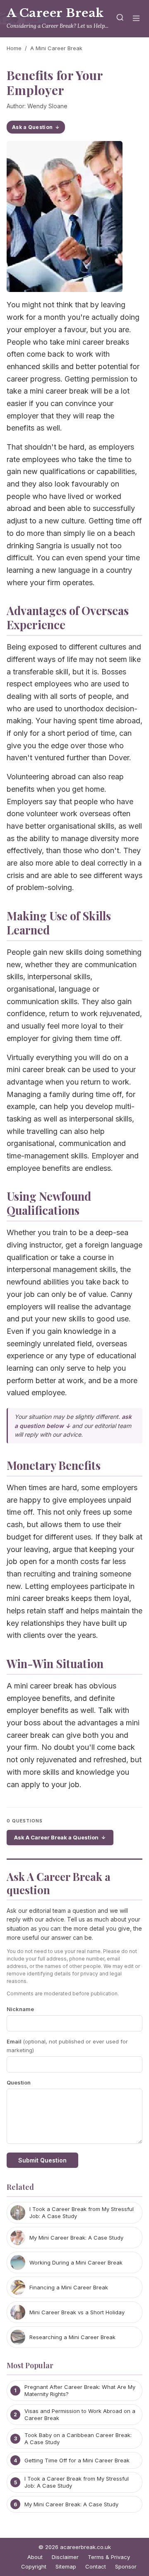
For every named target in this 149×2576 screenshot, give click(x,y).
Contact (96, 2566)
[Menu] (136, 19)
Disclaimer (65, 2557)
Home (14, 48)
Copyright (34, 2566)
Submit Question (42, 2160)
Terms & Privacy (109, 2557)
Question (19, 2082)
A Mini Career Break (56, 48)
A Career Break (55, 13)
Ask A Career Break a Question (56, 1837)
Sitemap (66, 2566)
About (35, 2557)
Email (67, 2046)
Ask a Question (32, 127)
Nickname (20, 2009)
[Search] (120, 19)
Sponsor (126, 2566)
